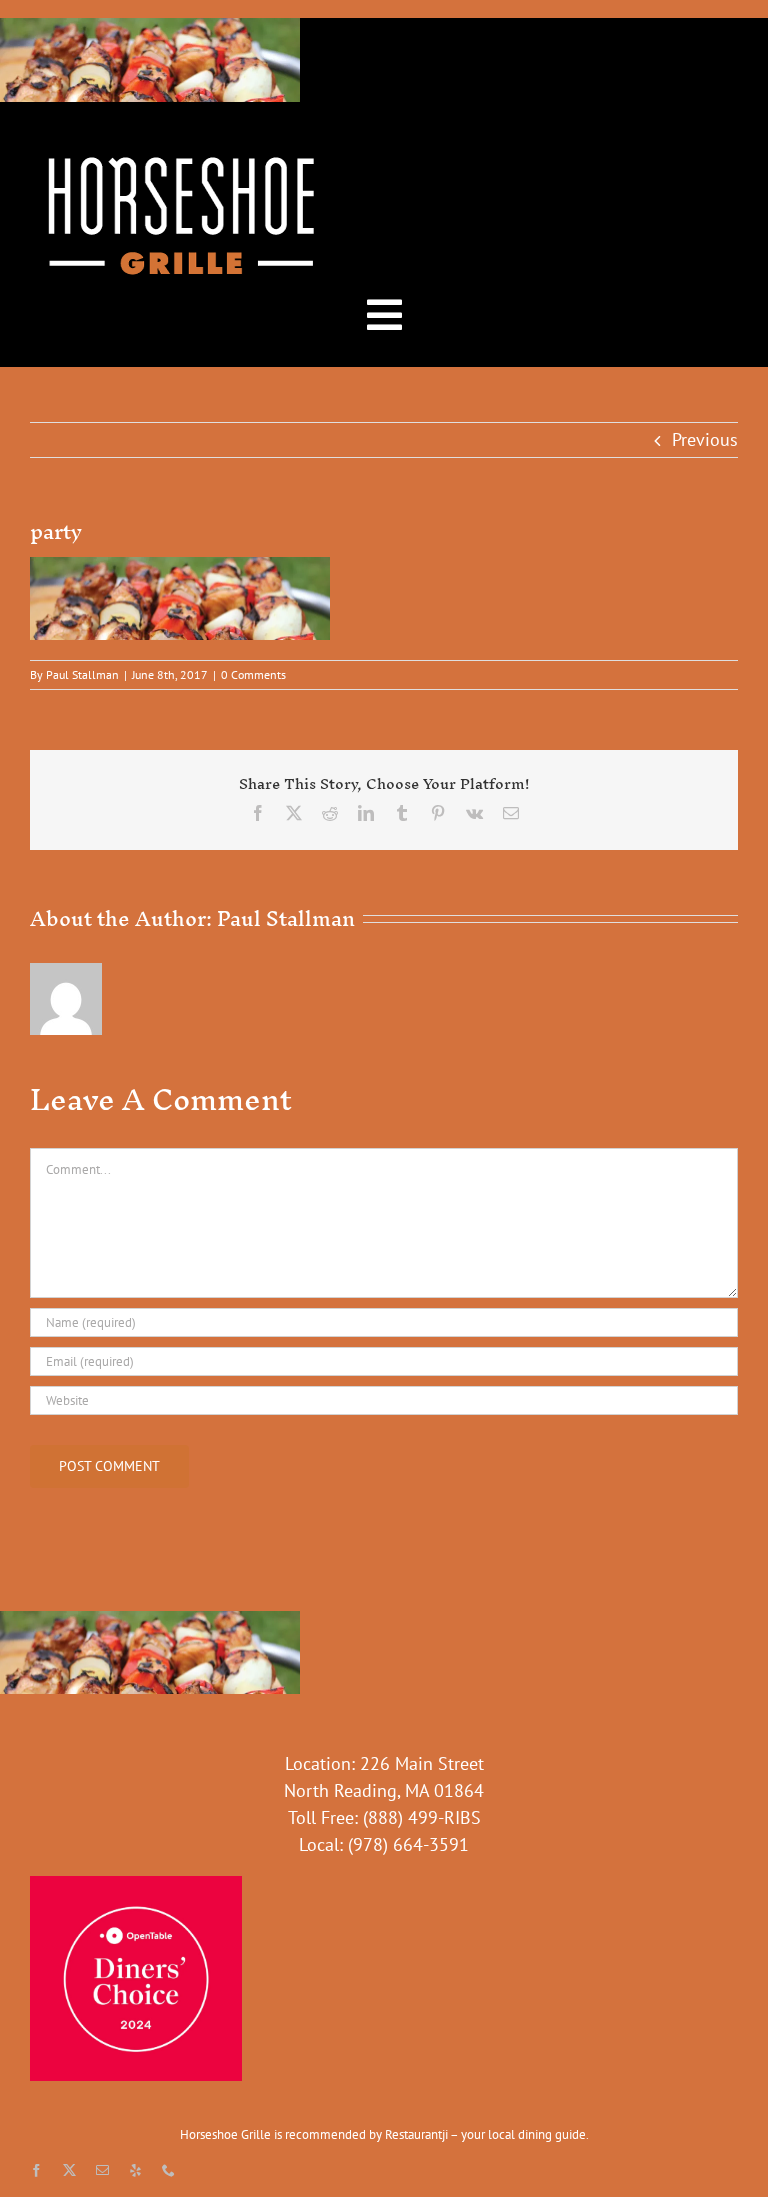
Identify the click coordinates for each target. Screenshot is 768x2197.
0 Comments (253, 674)
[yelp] (135, 2170)
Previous (705, 439)
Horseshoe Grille (225, 2134)
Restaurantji (416, 2134)
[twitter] (69, 2170)
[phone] (168, 2170)
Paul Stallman (82, 674)
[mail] (102, 2170)
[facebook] (36, 2170)
